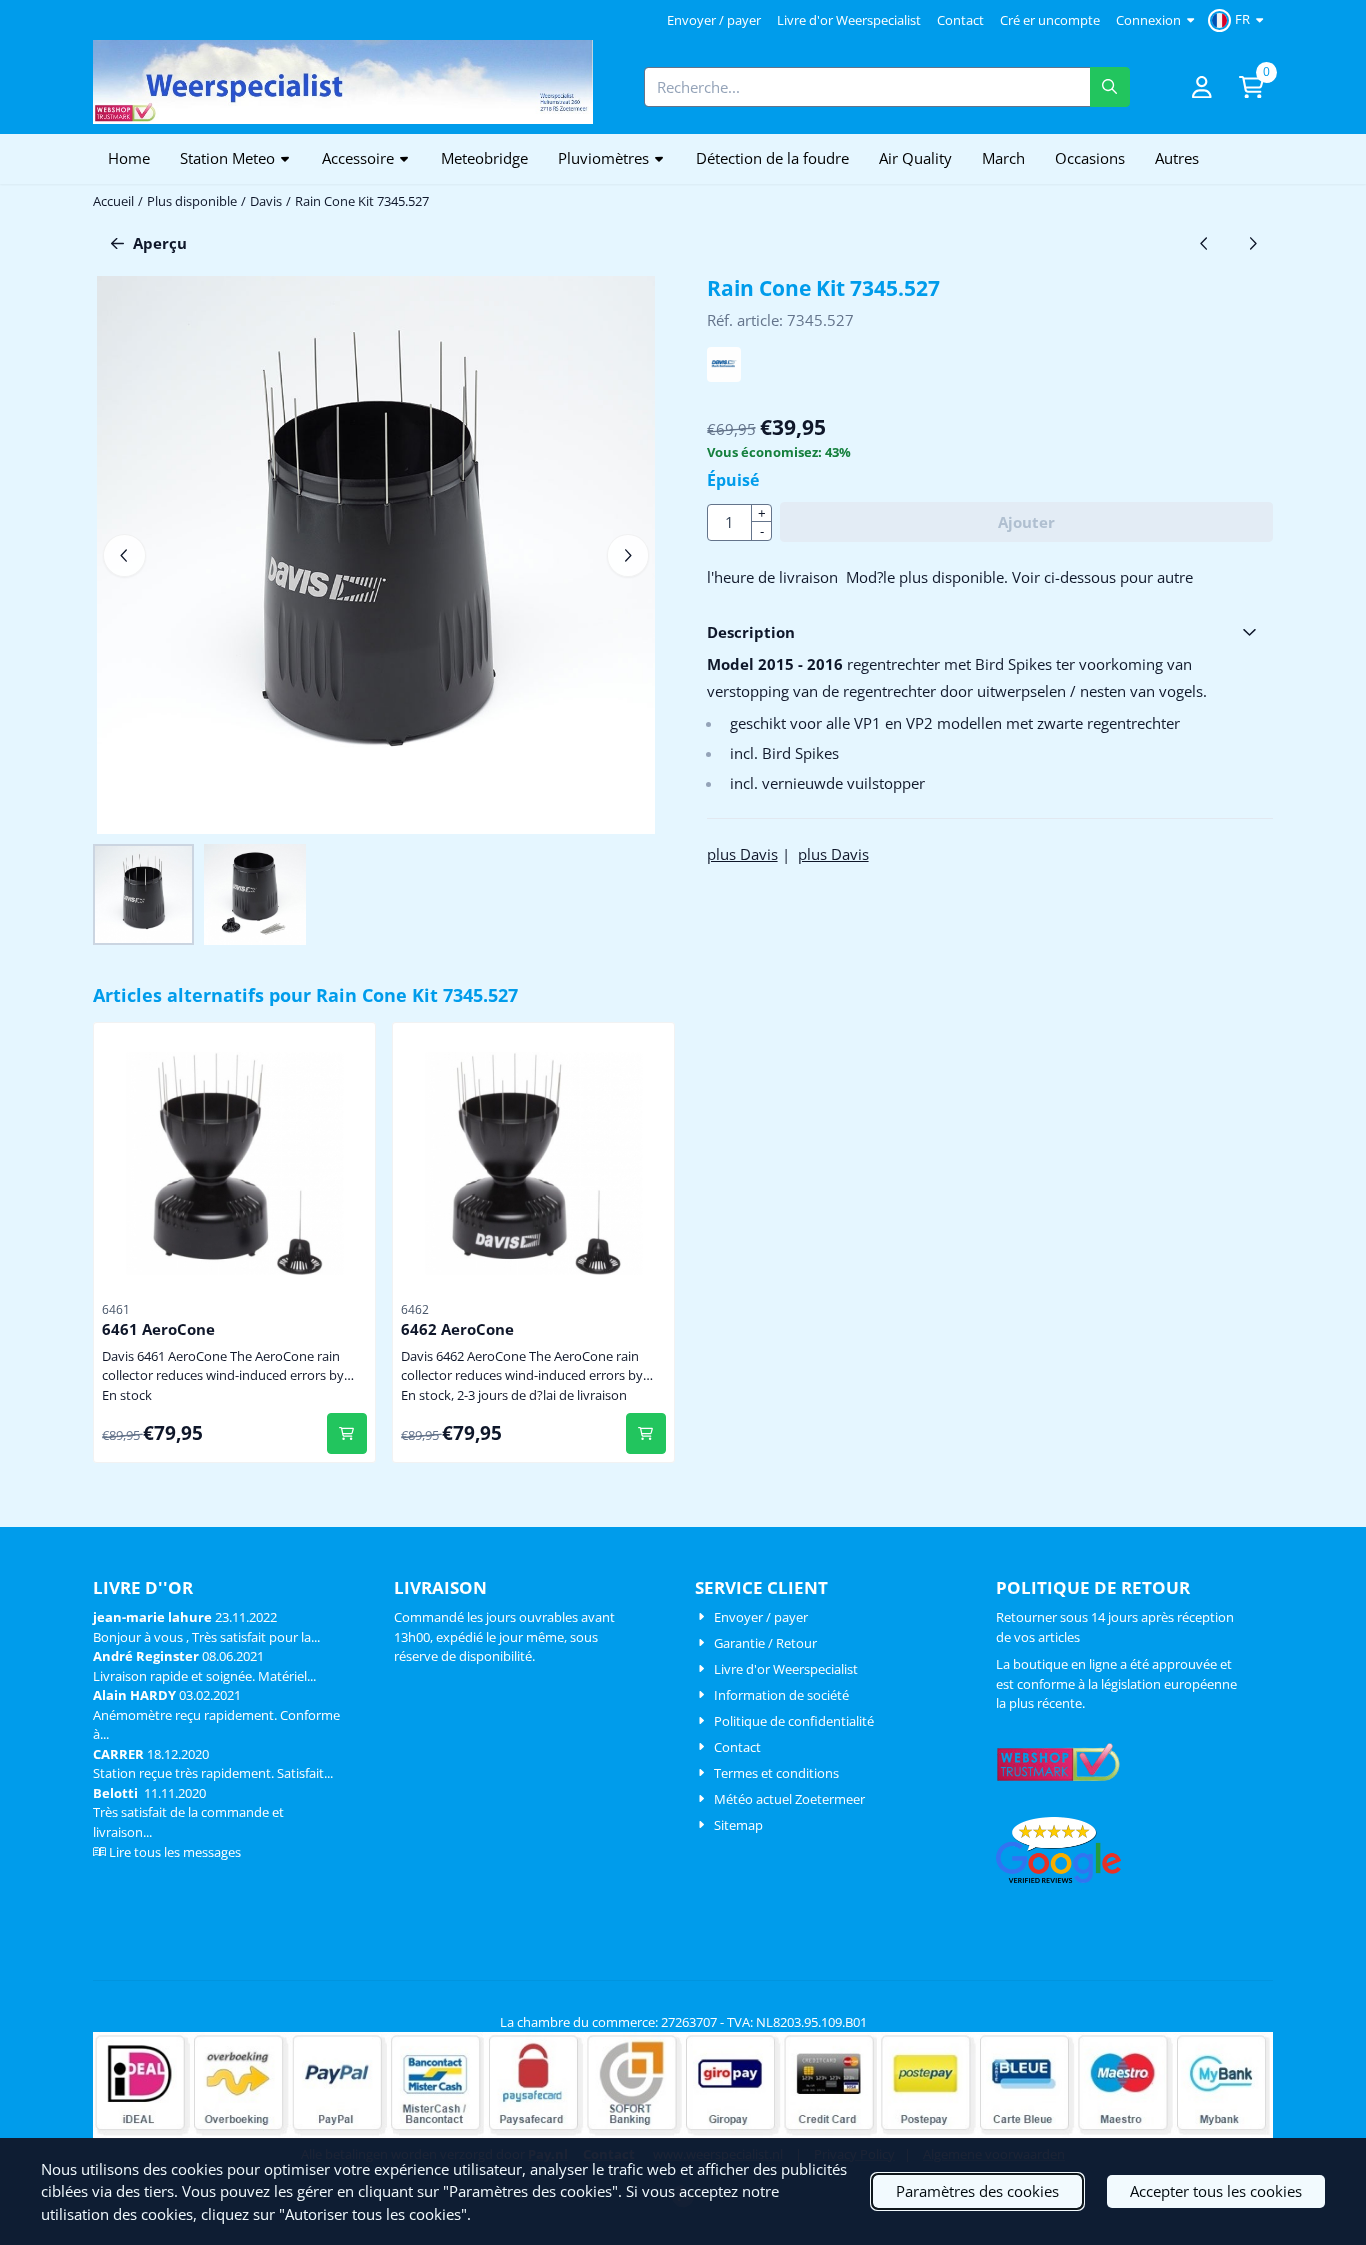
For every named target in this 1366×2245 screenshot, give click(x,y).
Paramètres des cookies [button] (977, 2191)
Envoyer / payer (714, 20)
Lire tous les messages (175, 1852)
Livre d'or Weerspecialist (849, 20)
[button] (1238, 20)
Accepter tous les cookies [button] (1216, 2191)
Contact (960, 20)
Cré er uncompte (1050, 20)
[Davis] (724, 376)
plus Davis (742, 854)
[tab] (990, 632)
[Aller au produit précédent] (1204, 243)
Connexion (1148, 20)
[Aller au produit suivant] (1253, 243)
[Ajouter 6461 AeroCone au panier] (347, 1433)
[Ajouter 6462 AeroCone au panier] (646, 1433)
